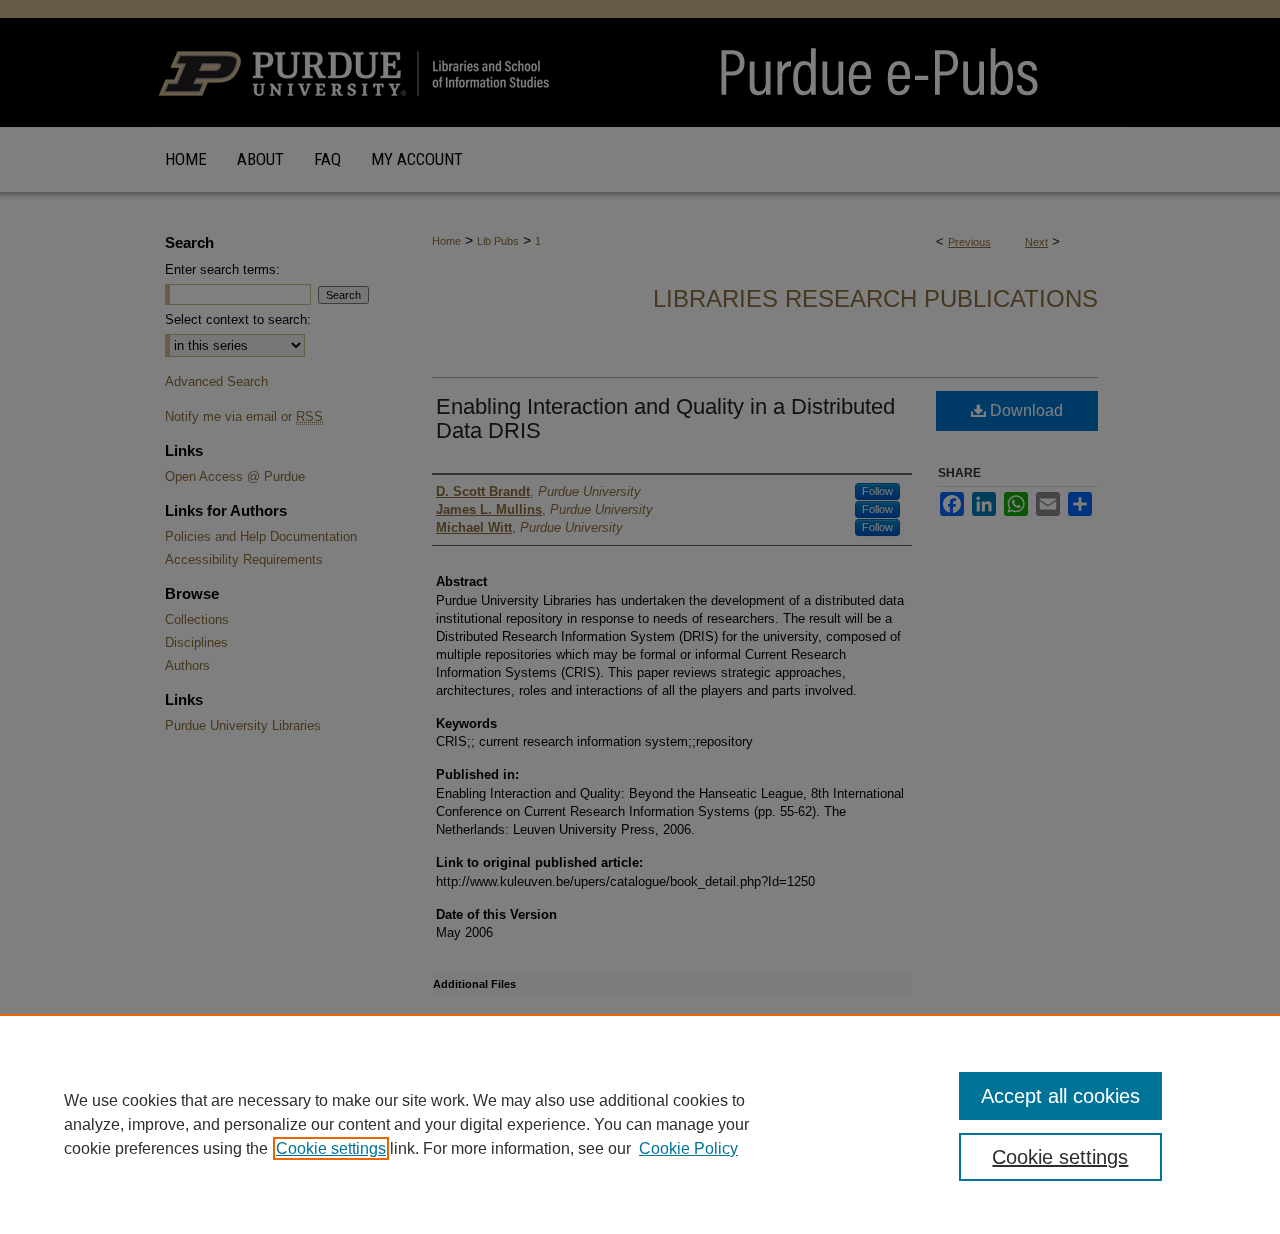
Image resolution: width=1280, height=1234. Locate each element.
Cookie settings (331, 1148)
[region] (640, 1124)
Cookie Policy (688, 1148)
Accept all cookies (1060, 1096)
